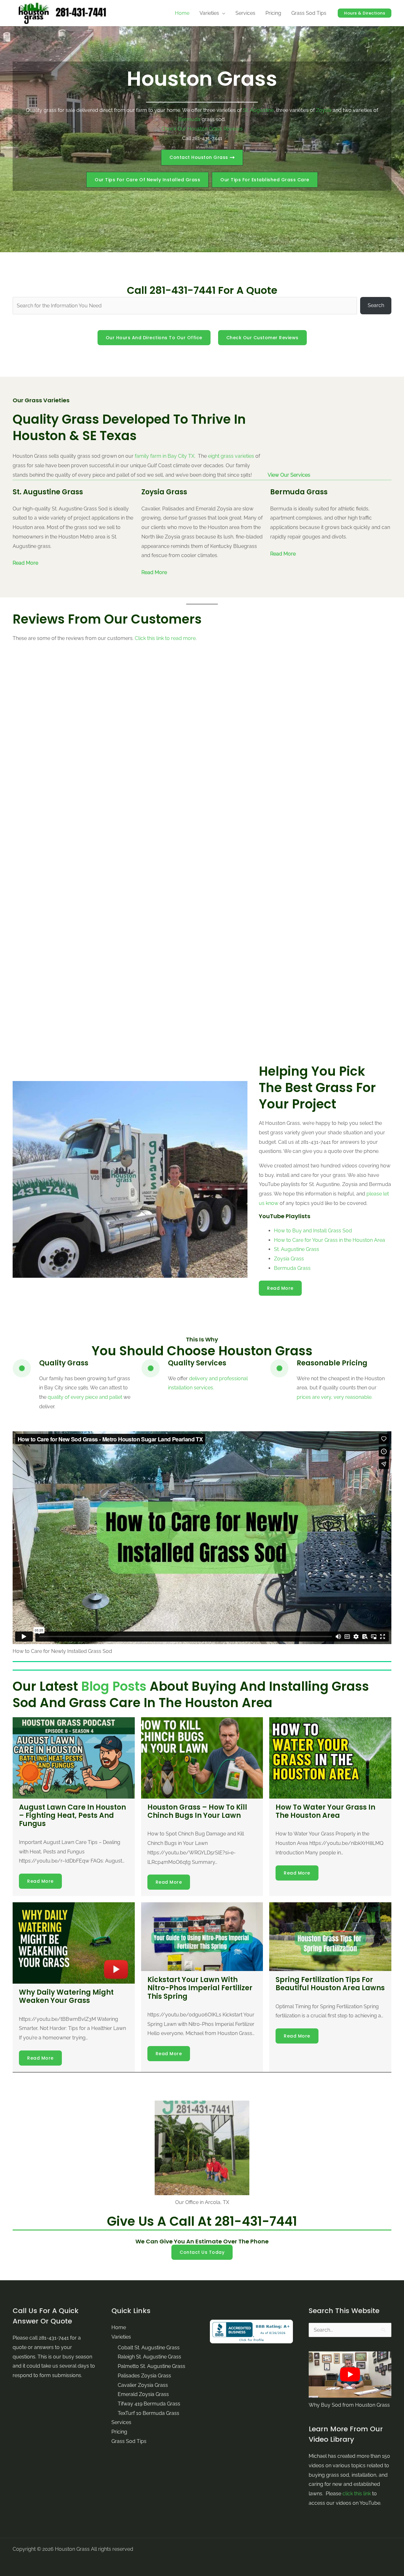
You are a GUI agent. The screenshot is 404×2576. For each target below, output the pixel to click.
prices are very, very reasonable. (335, 1397)
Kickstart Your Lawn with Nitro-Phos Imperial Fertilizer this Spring (200, 1988)
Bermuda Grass (292, 1268)
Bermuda (189, 119)
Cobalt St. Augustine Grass (149, 2348)
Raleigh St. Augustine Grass (149, 2357)
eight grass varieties (231, 456)
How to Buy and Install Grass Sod (313, 1231)
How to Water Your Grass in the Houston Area (325, 1811)
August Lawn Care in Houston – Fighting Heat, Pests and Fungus (72, 1816)
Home (119, 2327)
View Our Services (289, 475)
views (236, 129)
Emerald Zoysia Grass (143, 2394)
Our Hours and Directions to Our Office (154, 338)
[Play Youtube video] (350, 2375)
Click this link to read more (165, 638)
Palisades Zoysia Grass (144, 2376)
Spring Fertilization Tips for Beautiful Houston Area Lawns (330, 1984)
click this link (357, 2494)
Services (121, 2422)
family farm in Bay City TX (165, 456)
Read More (25, 563)
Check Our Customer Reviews (262, 338)
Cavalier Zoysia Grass (143, 2385)
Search (376, 305)
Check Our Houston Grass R (194, 129)
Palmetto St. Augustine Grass (151, 2366)
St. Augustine (258, 110)
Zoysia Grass (289, 1259)
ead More (156, 572)
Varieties (121, 2337)
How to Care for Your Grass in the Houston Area (330, 1240)
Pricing (119, 2432)
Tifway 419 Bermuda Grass (149, 2404)
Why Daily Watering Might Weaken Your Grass (66, 1996)
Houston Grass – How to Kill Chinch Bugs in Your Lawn (197, 1811)
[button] (147, 180)
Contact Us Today (202, 2252)
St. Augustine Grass (297, 1249)
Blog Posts (114, 1686)
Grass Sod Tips (129, 2441)
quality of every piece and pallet (85, 1397)
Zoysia (324, 110)
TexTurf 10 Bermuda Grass (149, 2413)
